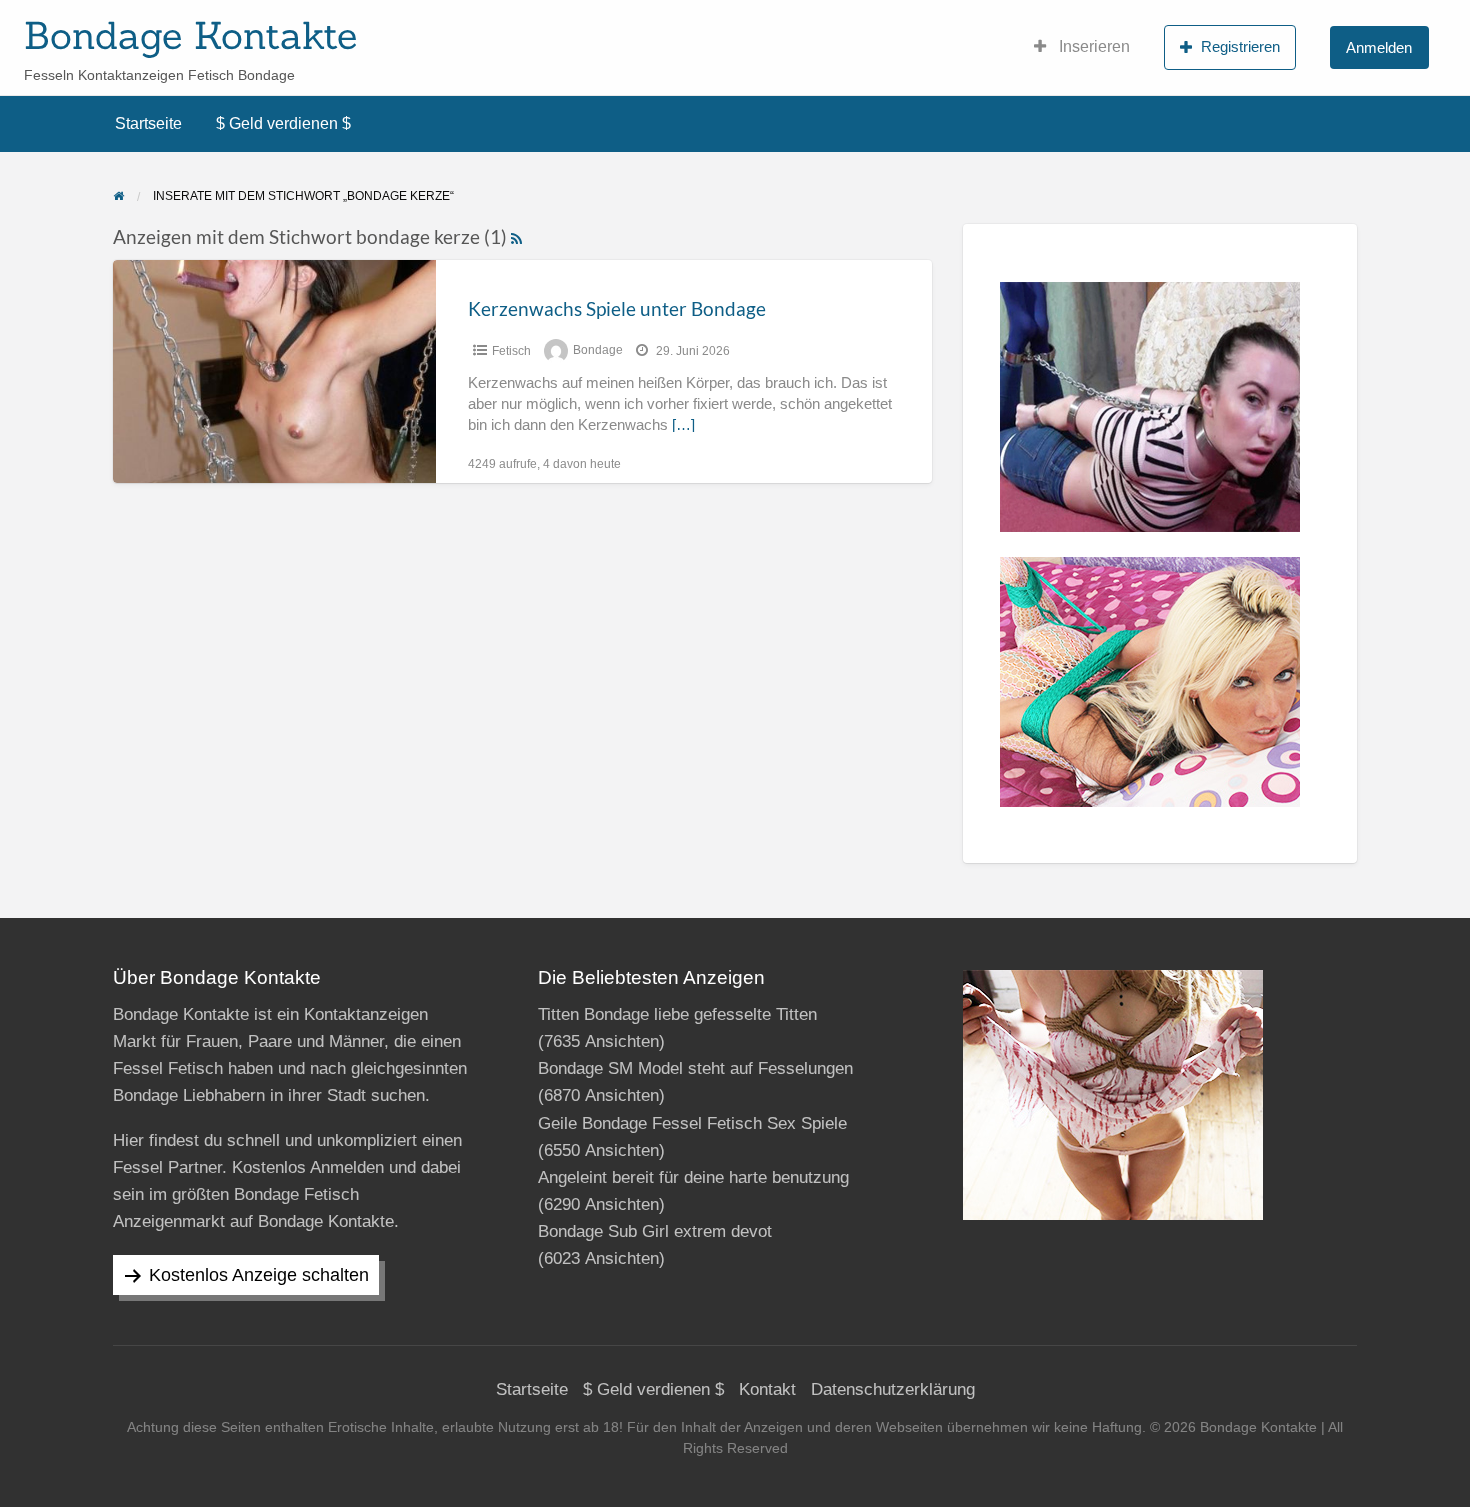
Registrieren (1240, 46)
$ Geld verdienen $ (283, 123)
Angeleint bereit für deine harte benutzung (693, 1177)
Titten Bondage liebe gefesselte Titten (677, 1014)
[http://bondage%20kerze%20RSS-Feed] (516, 236)
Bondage (598, 351)
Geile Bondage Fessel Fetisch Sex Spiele (692, 1123)
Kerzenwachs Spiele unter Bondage (617, 308)
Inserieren (1092, 46)
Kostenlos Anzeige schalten (259, 1275)
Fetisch (511, 351)
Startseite (148, 123)
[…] (683, 425)
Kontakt (767, 1389)
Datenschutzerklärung (893, 1389)
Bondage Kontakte (190, 35)
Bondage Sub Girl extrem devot (655, 1231)
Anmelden (1379, 47)
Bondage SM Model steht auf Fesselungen (695, 1068)
